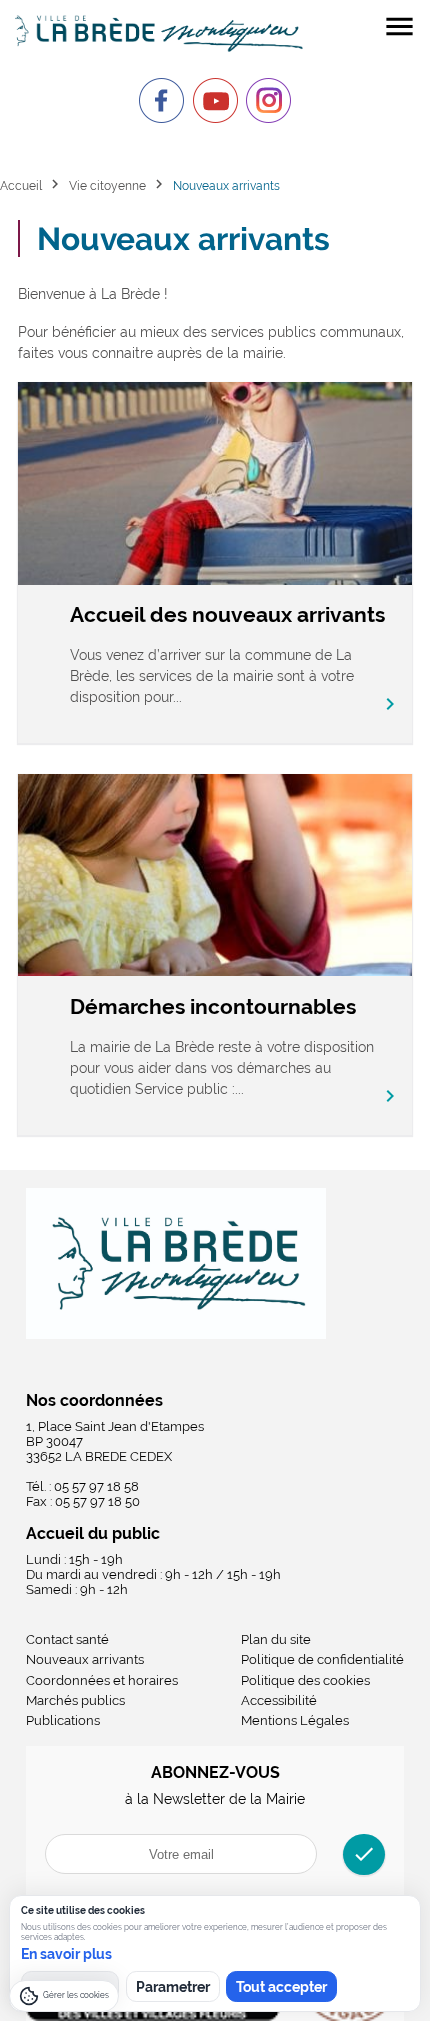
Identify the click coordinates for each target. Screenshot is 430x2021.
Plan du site (276, 1639)
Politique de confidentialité (322, 1659)
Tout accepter (281, 1987)
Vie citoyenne (107, 185)
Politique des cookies (305, 1680)
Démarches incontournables (213, 1006)
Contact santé (67, 1639)
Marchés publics (75, 1700)
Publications (63, 1720)
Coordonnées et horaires (102, 1680)
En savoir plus (66, 1954)
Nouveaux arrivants (85, 1659)
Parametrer (173, 1987)
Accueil (21, 185)
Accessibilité (279, 1700)
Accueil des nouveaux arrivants (227, 614)
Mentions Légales (295, 1720)
